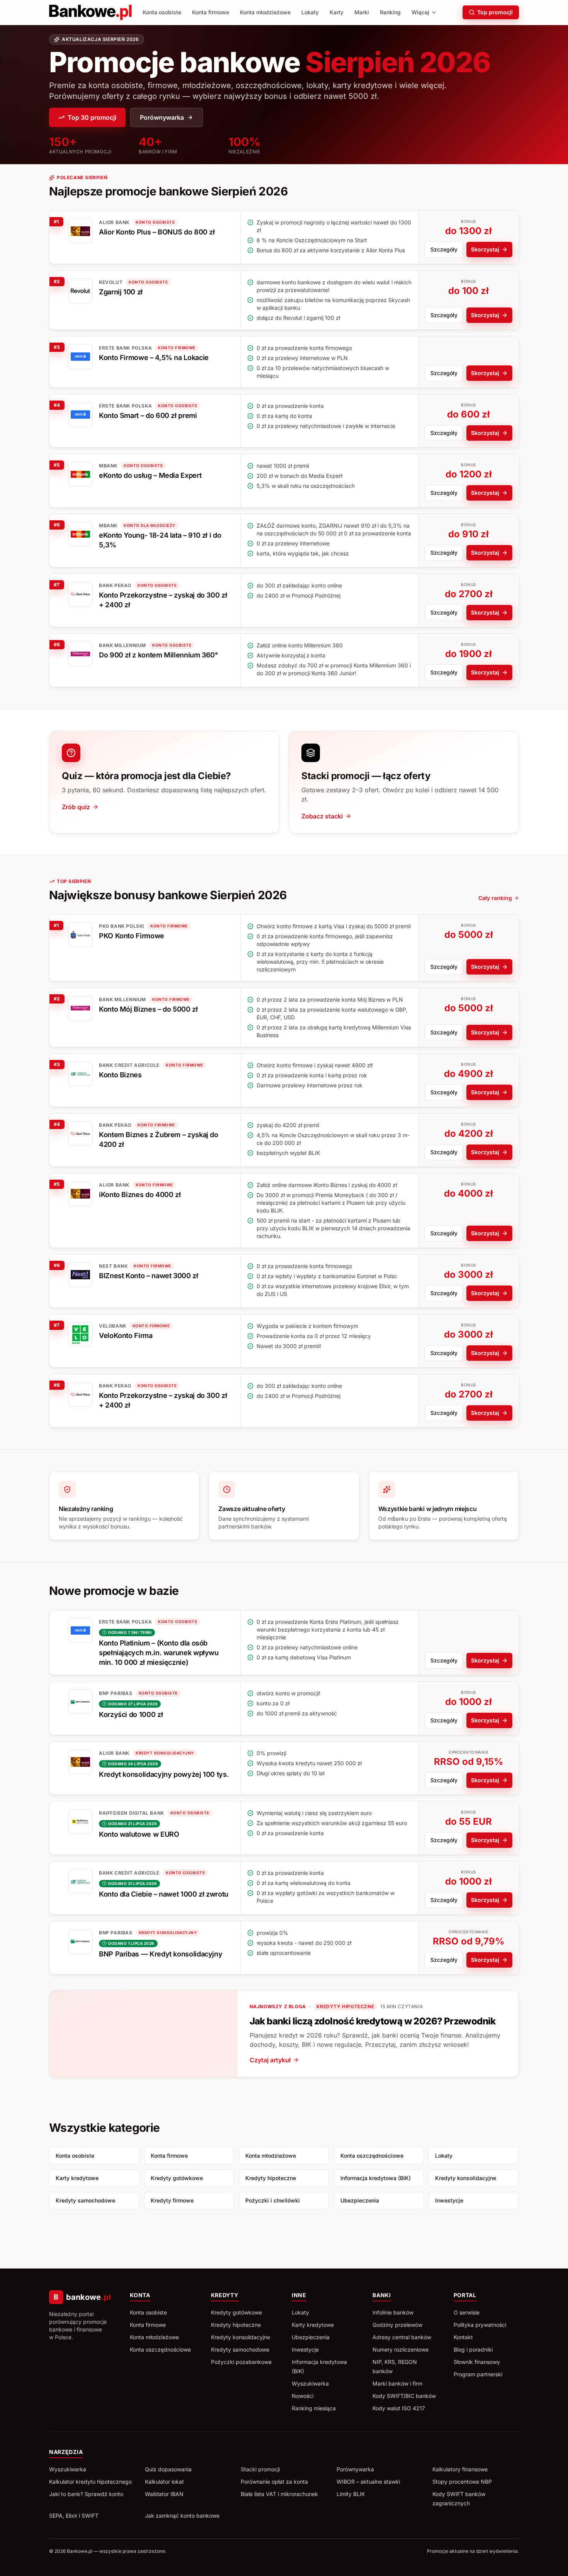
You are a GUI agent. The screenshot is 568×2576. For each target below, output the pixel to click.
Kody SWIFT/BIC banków (404, 2396)
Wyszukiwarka (310, 2383)
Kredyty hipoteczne (271, 2178)
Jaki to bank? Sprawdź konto (86, 2494)
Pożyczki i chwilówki (273, 2200)
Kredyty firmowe (172, 2200)
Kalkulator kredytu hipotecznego (90, 2482)
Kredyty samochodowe (85, 2200)
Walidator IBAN (164, 2494)
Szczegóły (444, 249)
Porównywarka (162, 117)
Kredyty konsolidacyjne (466, 2178)
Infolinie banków (393, 2312)
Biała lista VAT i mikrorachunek (279, 2494)
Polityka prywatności (480, 2325)
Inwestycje (449, 2200)
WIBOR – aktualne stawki (368, 2482)
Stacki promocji (260, 2469)
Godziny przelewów (397, 2325)
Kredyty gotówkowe (177, 2178)
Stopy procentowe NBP (462, 2482)
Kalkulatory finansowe (460, 2469)
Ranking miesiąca (314, 2408)
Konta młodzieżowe (265, 12)
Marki (362, 12)
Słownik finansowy (477, 2362)
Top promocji (495, 12)
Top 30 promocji (92, 117)
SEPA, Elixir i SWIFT (74, 2516)
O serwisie (467, 2312)
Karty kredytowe (77, 2178)
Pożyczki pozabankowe (241, 2362)
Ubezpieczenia (360, 2200)
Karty (337, 12)
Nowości (303, 2396)
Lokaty (310, 12)
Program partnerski (478, 2374)
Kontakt (463, 2337)
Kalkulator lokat (164, 2482)
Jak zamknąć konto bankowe (182, 2516)
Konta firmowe (211, 12)
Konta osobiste (162, 12)
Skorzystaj (485, 249)
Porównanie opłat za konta (274, 2482)
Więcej (420, 12)
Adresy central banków (402, 2337)
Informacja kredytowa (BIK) (376, 2178)
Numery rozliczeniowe (400, 2349)
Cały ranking (495, 898)
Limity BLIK (351, 2494)
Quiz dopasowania (168, 2469)
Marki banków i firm (397, 2383)
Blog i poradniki (473, 2349)
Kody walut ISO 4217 (399, 2408)
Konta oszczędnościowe (372, 2156)
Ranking (390, 12)
